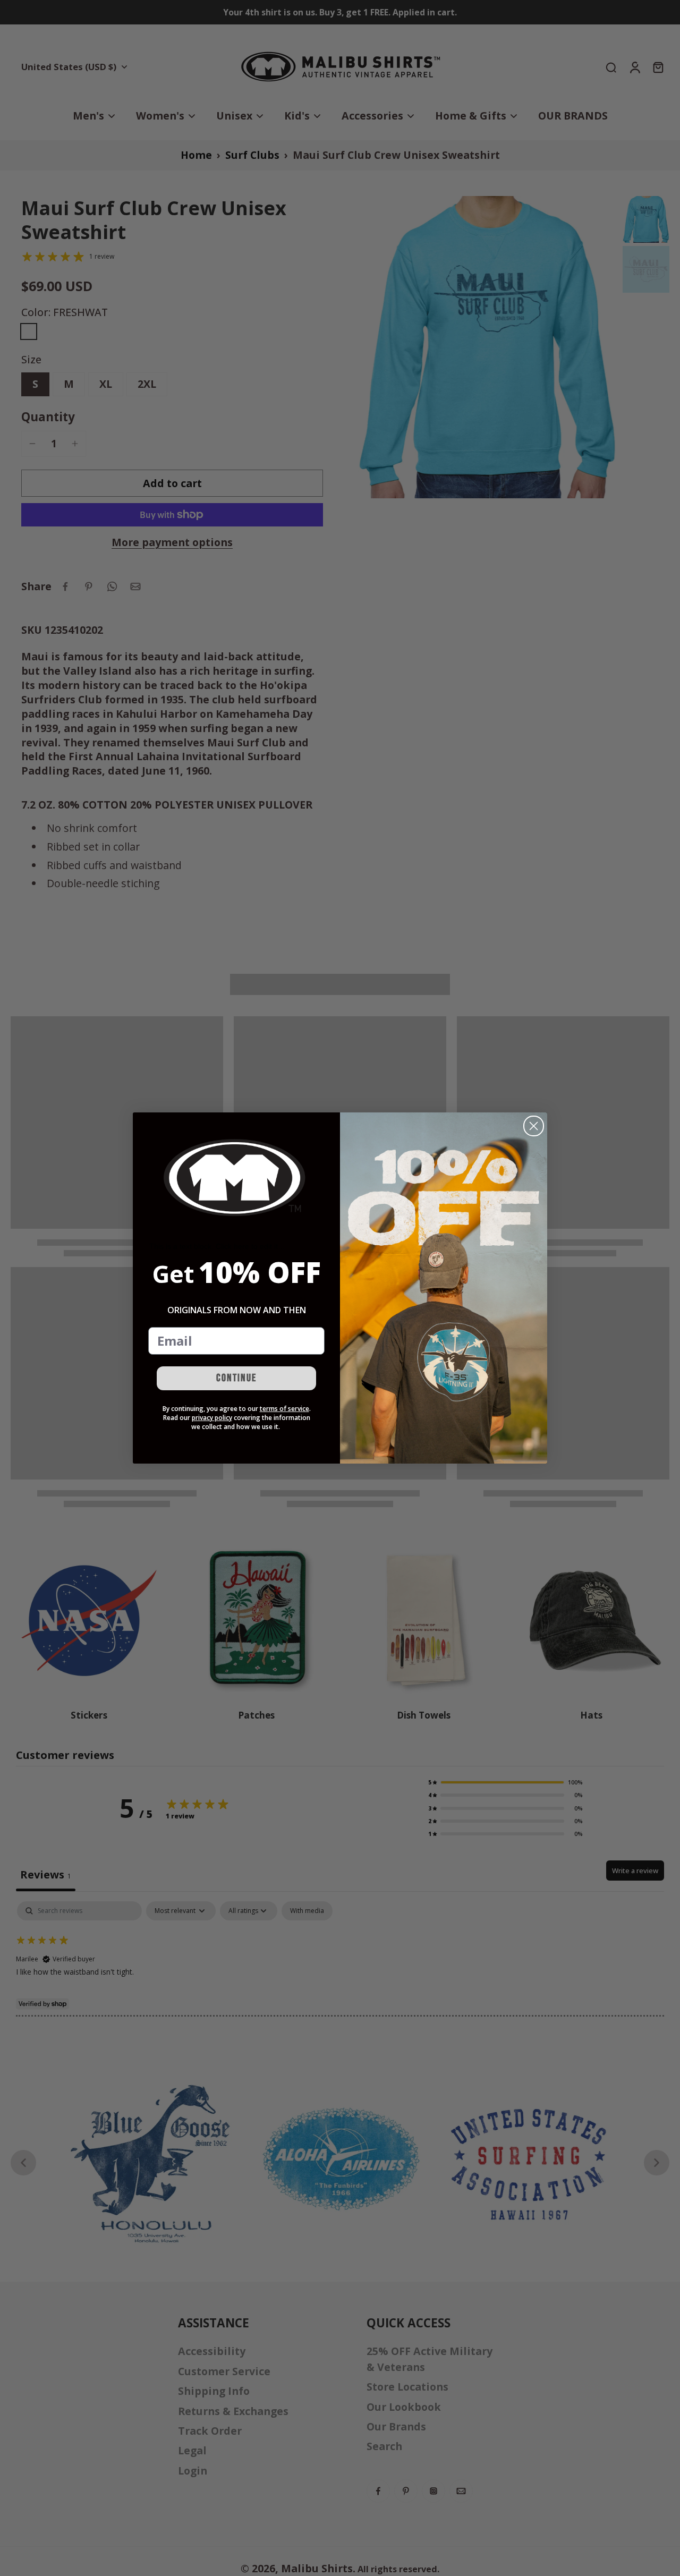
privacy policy (212, 1418)
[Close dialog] (534, 1126)
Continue (236, 1378)
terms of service (284, 1409)
